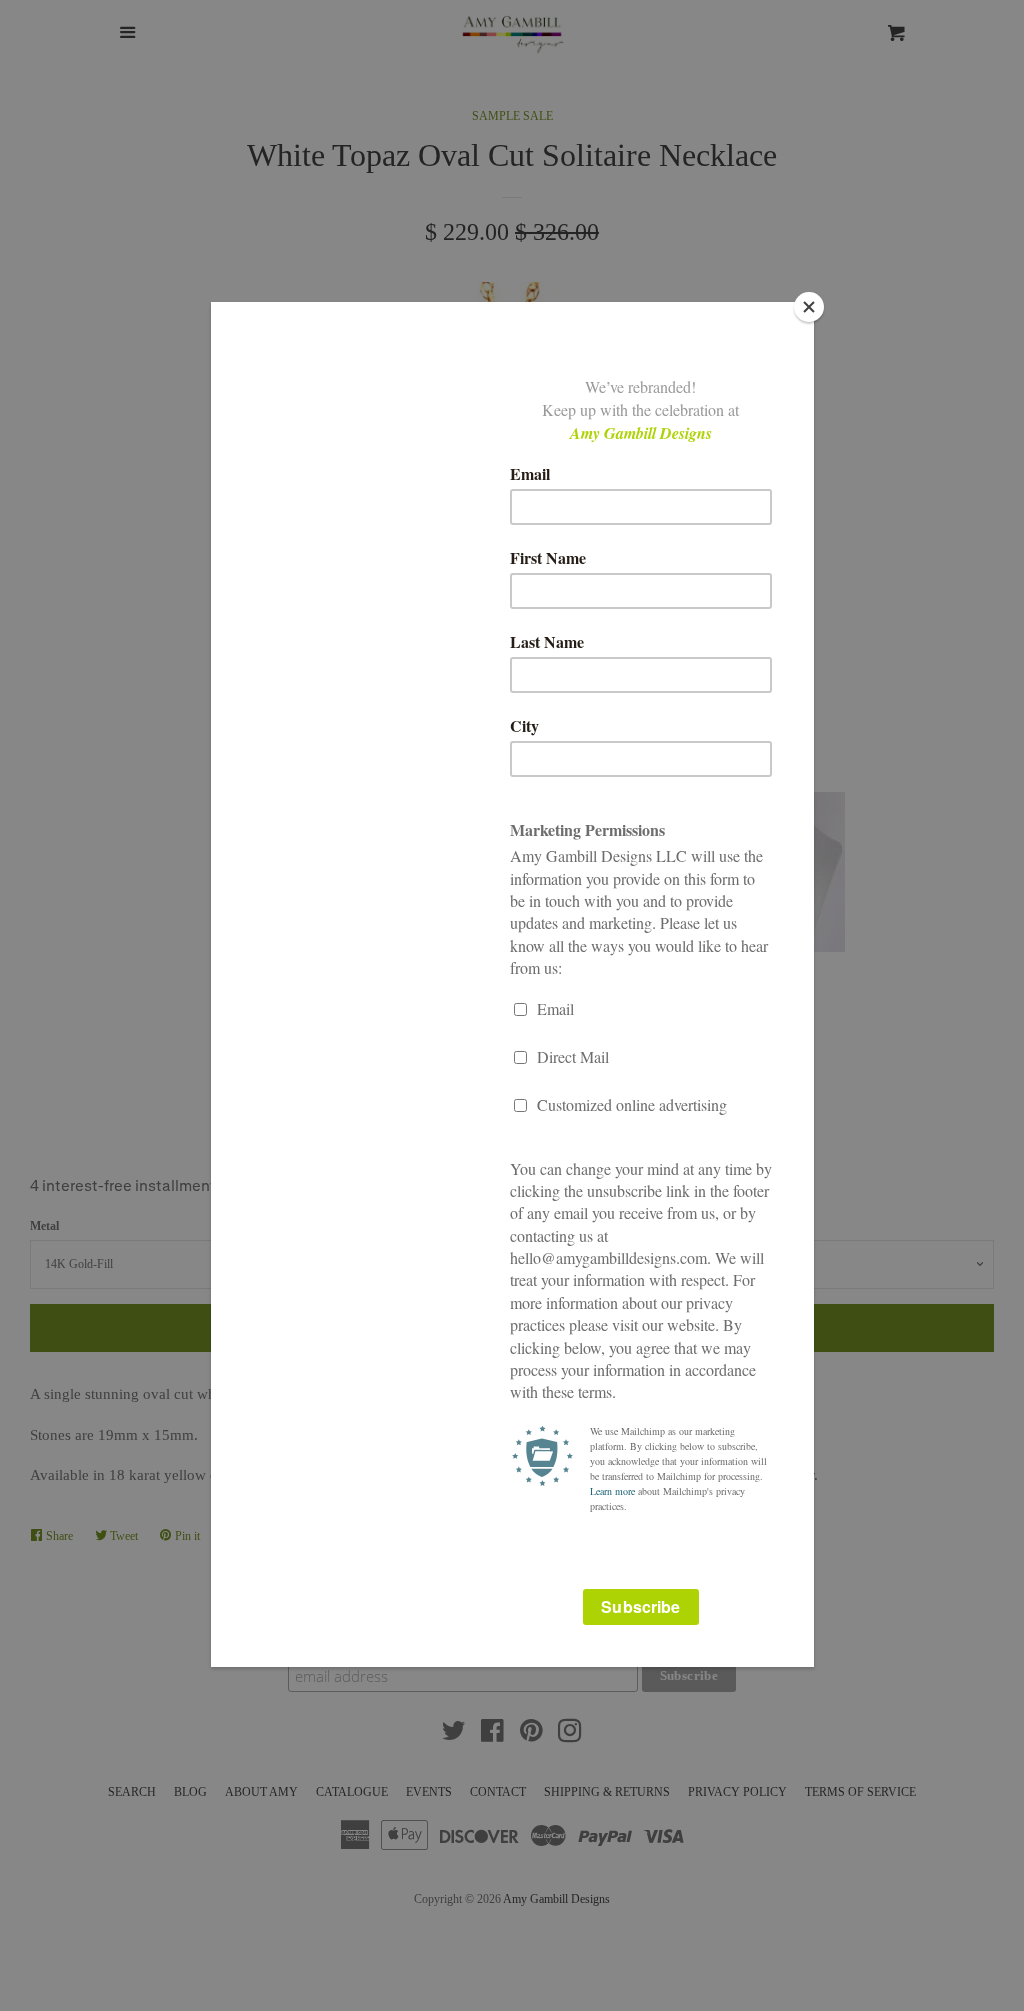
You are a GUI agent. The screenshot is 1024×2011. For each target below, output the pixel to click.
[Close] (809, 307)
